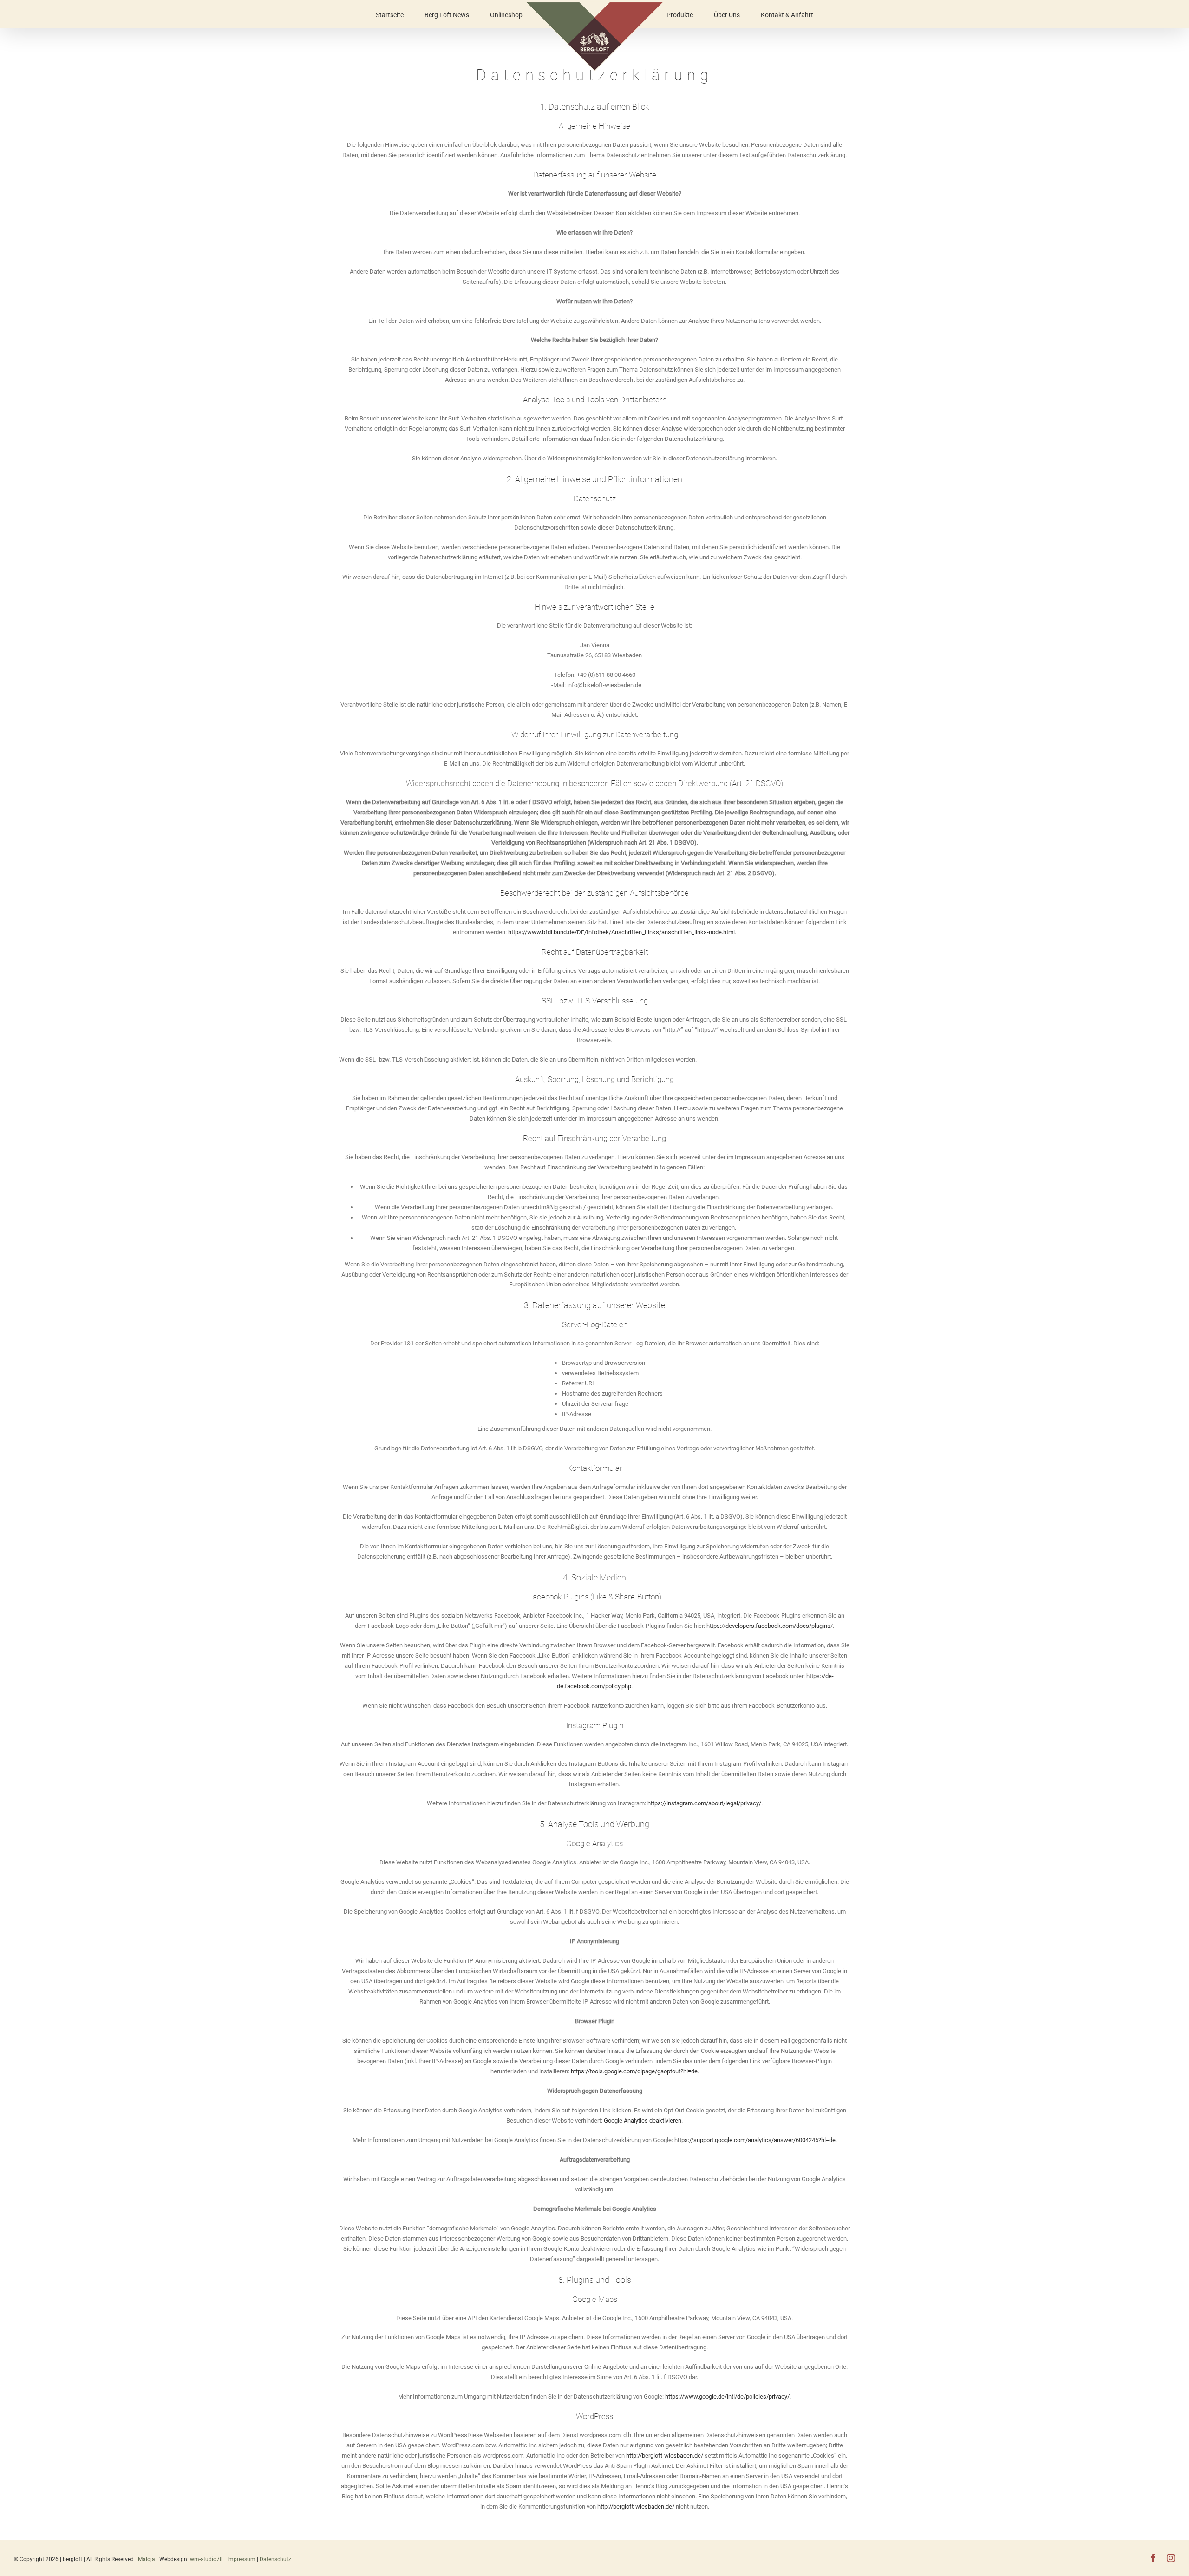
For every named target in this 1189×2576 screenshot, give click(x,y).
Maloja (147, 2559)
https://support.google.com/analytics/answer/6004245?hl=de (755, 2140)
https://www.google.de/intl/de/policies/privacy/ (727, 2396)
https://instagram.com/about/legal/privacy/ (704, 1803)
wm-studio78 (206, 2559)
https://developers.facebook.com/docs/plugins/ (770, 1626)
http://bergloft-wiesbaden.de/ (665, 2455)
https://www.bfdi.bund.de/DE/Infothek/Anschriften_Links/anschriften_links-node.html (621, 932)
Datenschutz (275, 2559)
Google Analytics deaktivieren (643, 2120)
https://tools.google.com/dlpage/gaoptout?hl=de (634, 2071)
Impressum (242, 2559)
